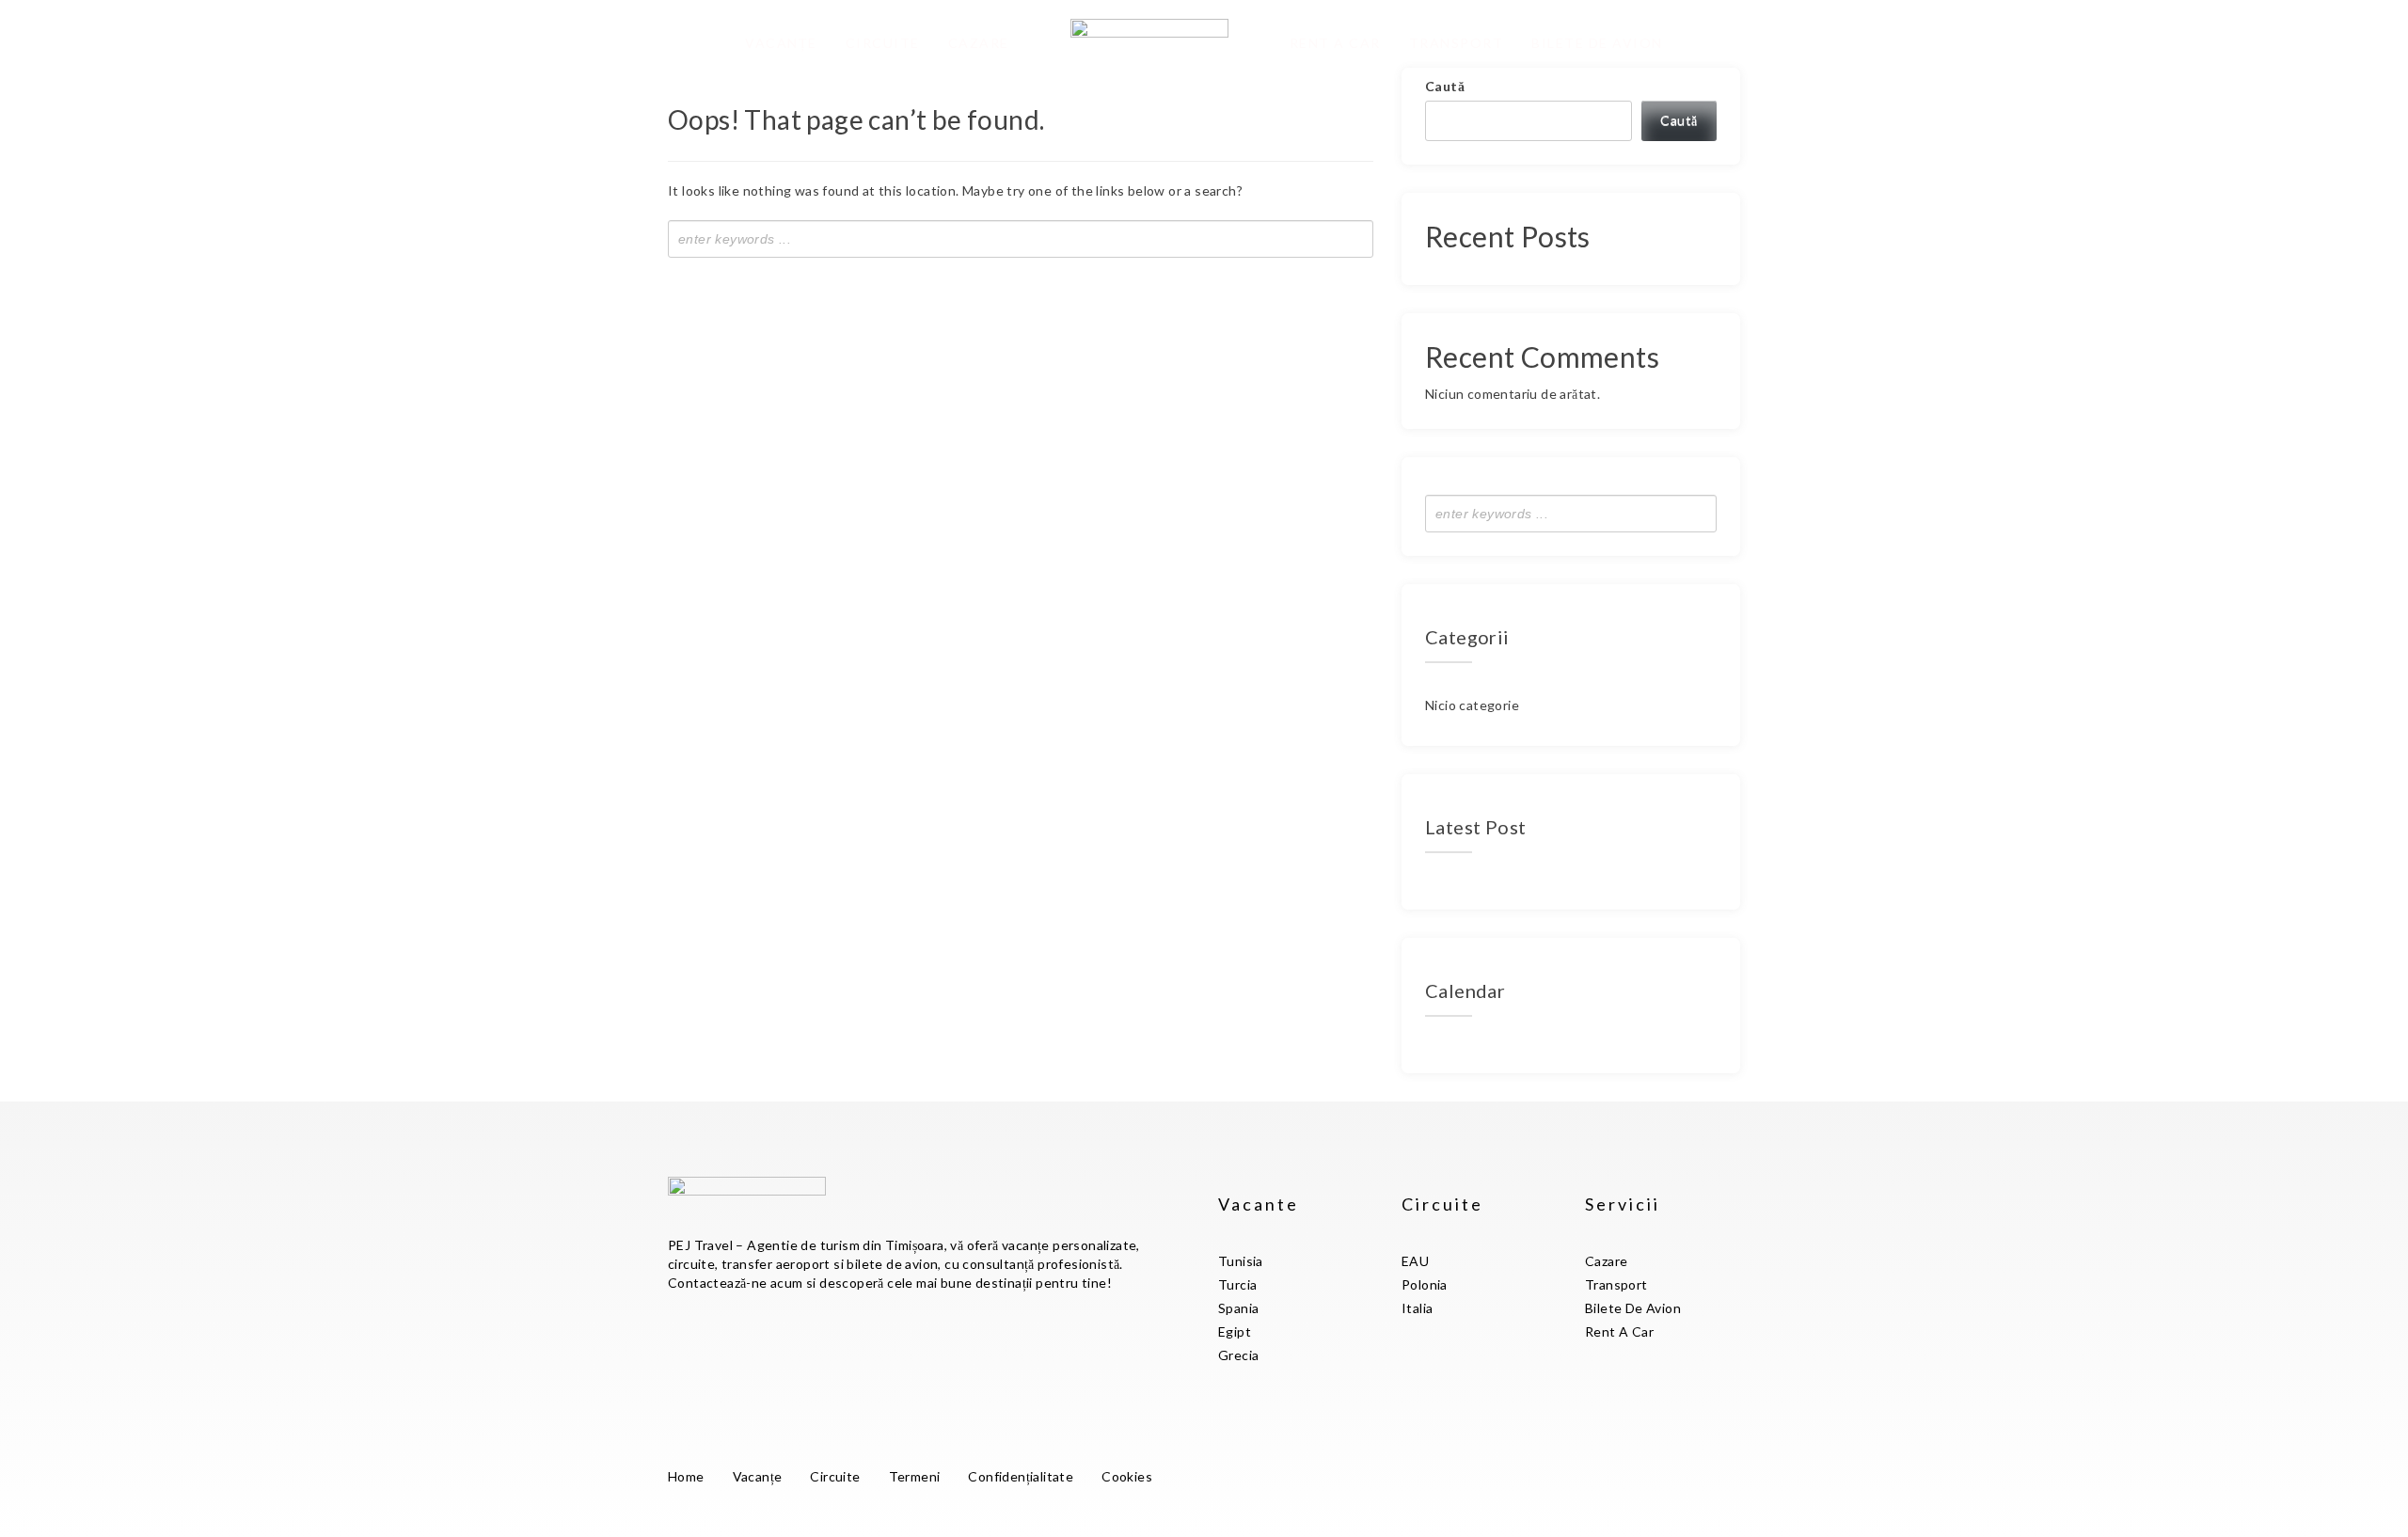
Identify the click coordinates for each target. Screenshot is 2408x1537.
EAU (1415, 1261)
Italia (1417, 1308)
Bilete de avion (1597, 43)
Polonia (1425, 1284)
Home (686, 1476)
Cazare (979, 43)
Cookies (1127, 1476)
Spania (1238, 1308)
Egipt (1235, 1331)
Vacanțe (781, 43)
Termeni (915, 1476)
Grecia (1238, 1355)
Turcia (1237, 1284)
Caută (1445, 86)
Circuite (883, 43)
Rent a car (1335, 43)
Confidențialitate (1021, 1476)
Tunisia (1241, 1261)
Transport (1457, 43)
